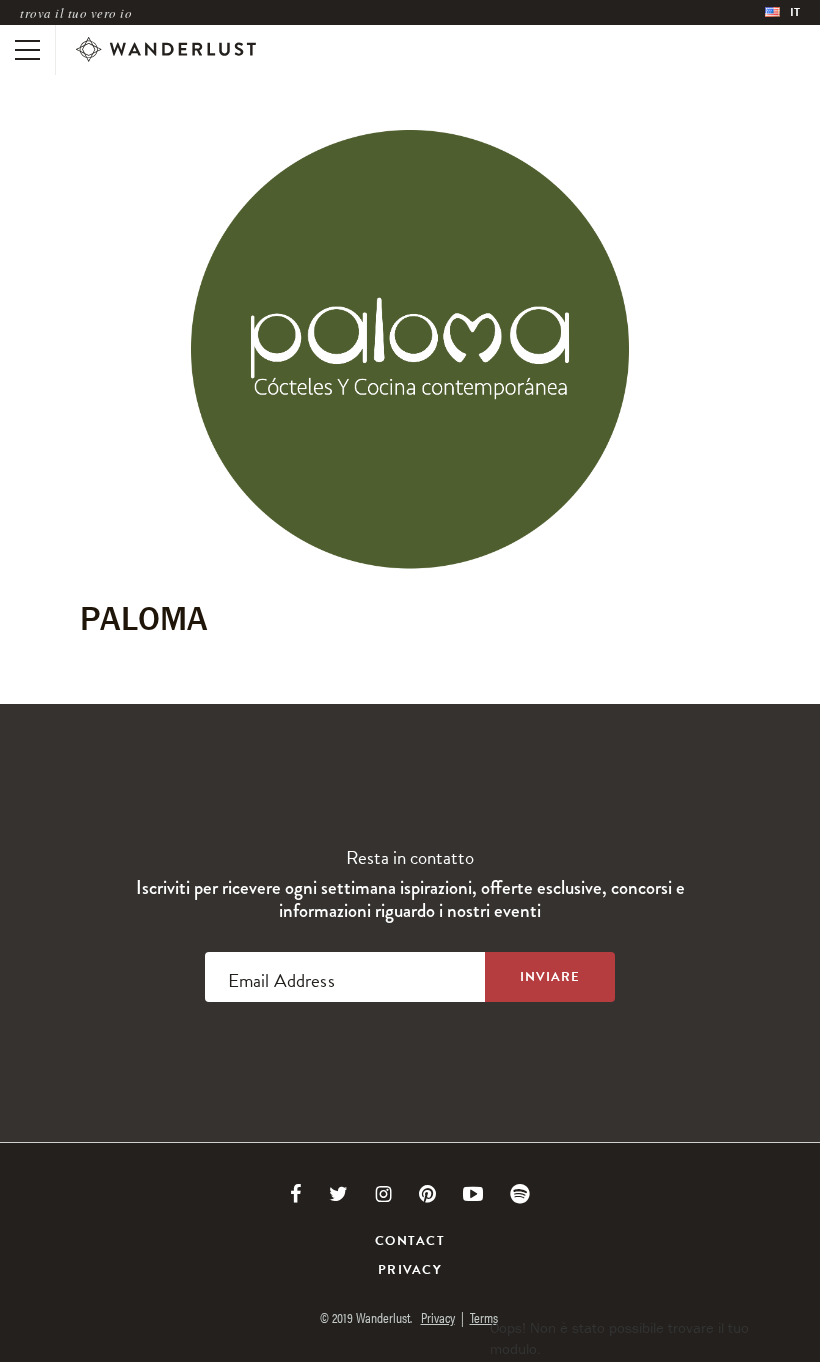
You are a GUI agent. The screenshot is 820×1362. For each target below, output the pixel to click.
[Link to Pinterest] (427, 1194)
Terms (484, 1317)
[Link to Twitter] (338, 1194)
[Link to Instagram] (383, 1194)
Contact (410, 1241)
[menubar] (782, 12)
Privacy (410, 1270)
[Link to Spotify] (520, 1194)
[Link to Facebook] (296, 1194)
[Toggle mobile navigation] (27, 50)
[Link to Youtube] (473, 1194)
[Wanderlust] (166, 50)
